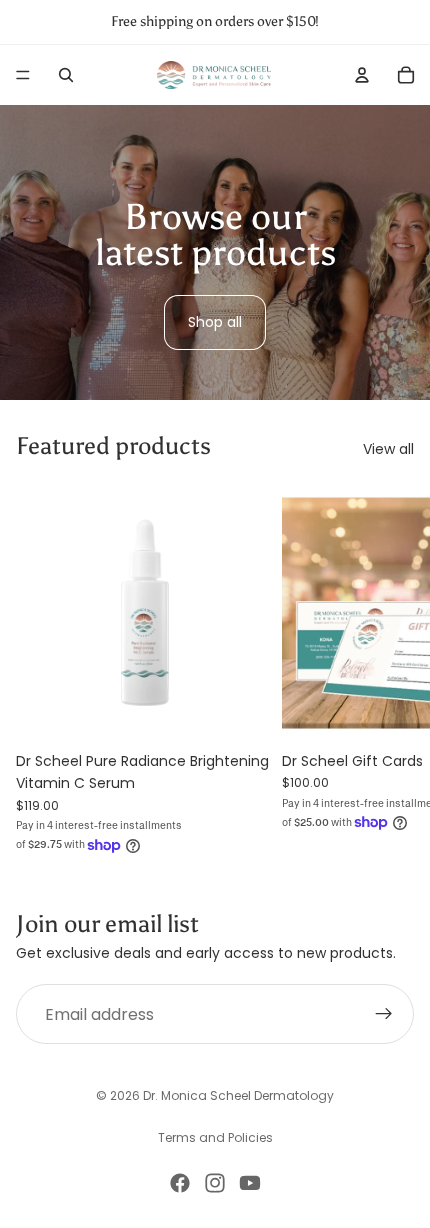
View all (388, 449)
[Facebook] (180, 1183)
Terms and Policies (215, 1137)
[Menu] (23, 75)
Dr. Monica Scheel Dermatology (238, 1095)
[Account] (362, 75)
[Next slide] (392, 671)
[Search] (66, 75)
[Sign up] (384, 1015)
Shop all (215, 322)
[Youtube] (250, 1183)
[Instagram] (215, 1183)
